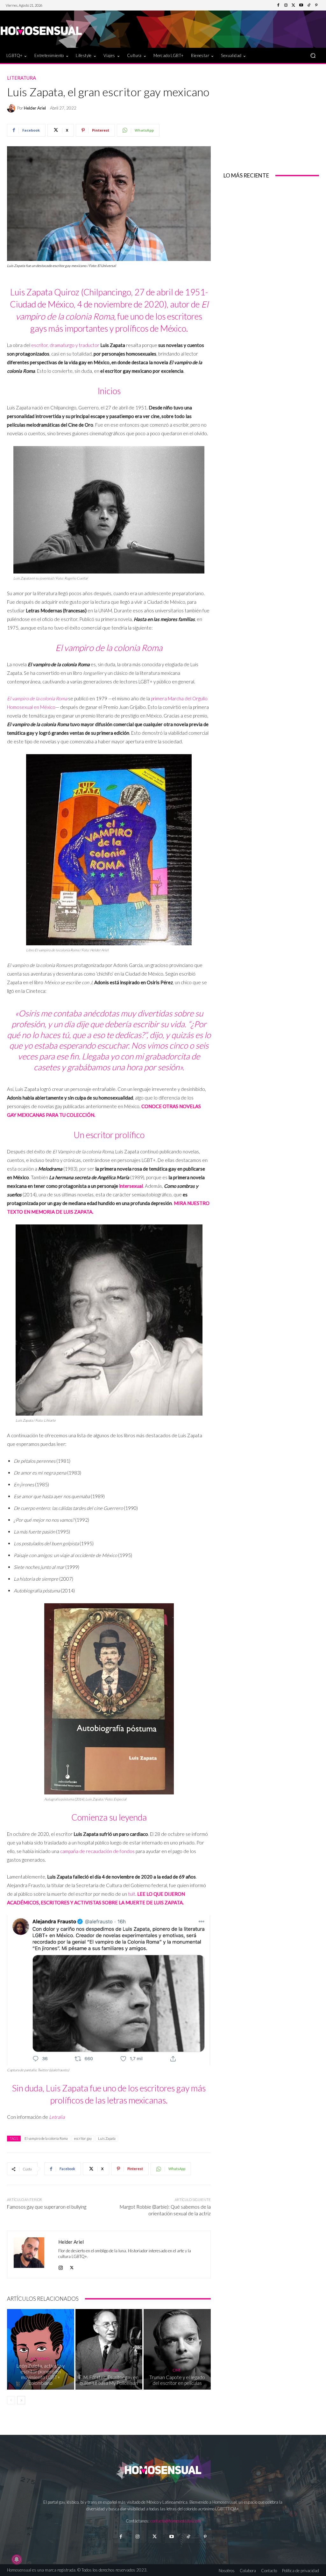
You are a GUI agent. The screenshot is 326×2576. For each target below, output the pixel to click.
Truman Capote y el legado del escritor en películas (177, 2380)
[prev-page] (11, 2400)
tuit (132, 1894)
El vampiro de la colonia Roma (46, 2138)
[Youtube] (301, 5)
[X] (72, 2266)
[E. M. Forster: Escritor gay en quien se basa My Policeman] (109, 2349)
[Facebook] (278, 5)
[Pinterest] (316, 5)
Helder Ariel (35, 108)
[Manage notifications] (17, 2559)
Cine (177, 2370)
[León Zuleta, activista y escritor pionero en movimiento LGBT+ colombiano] (41, 2349)
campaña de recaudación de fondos (97, 1851)
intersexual (131, 1186)
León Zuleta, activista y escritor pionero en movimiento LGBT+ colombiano (41, 2374)
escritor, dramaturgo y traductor (65, 345)
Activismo (40, 2359)
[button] (313, 56)
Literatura (21, 78)
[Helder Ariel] (12, 108)
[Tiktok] (188, 2537)
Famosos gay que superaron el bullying (47, 2207)
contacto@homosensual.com (175, 2521)
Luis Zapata (107, 2138)
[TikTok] (309, 5)
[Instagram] (286, 5)
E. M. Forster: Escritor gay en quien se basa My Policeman (109, 2380)
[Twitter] (294, 5)
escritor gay (83, 2138)
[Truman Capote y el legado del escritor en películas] (177, 2349)
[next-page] (21, 2400)
